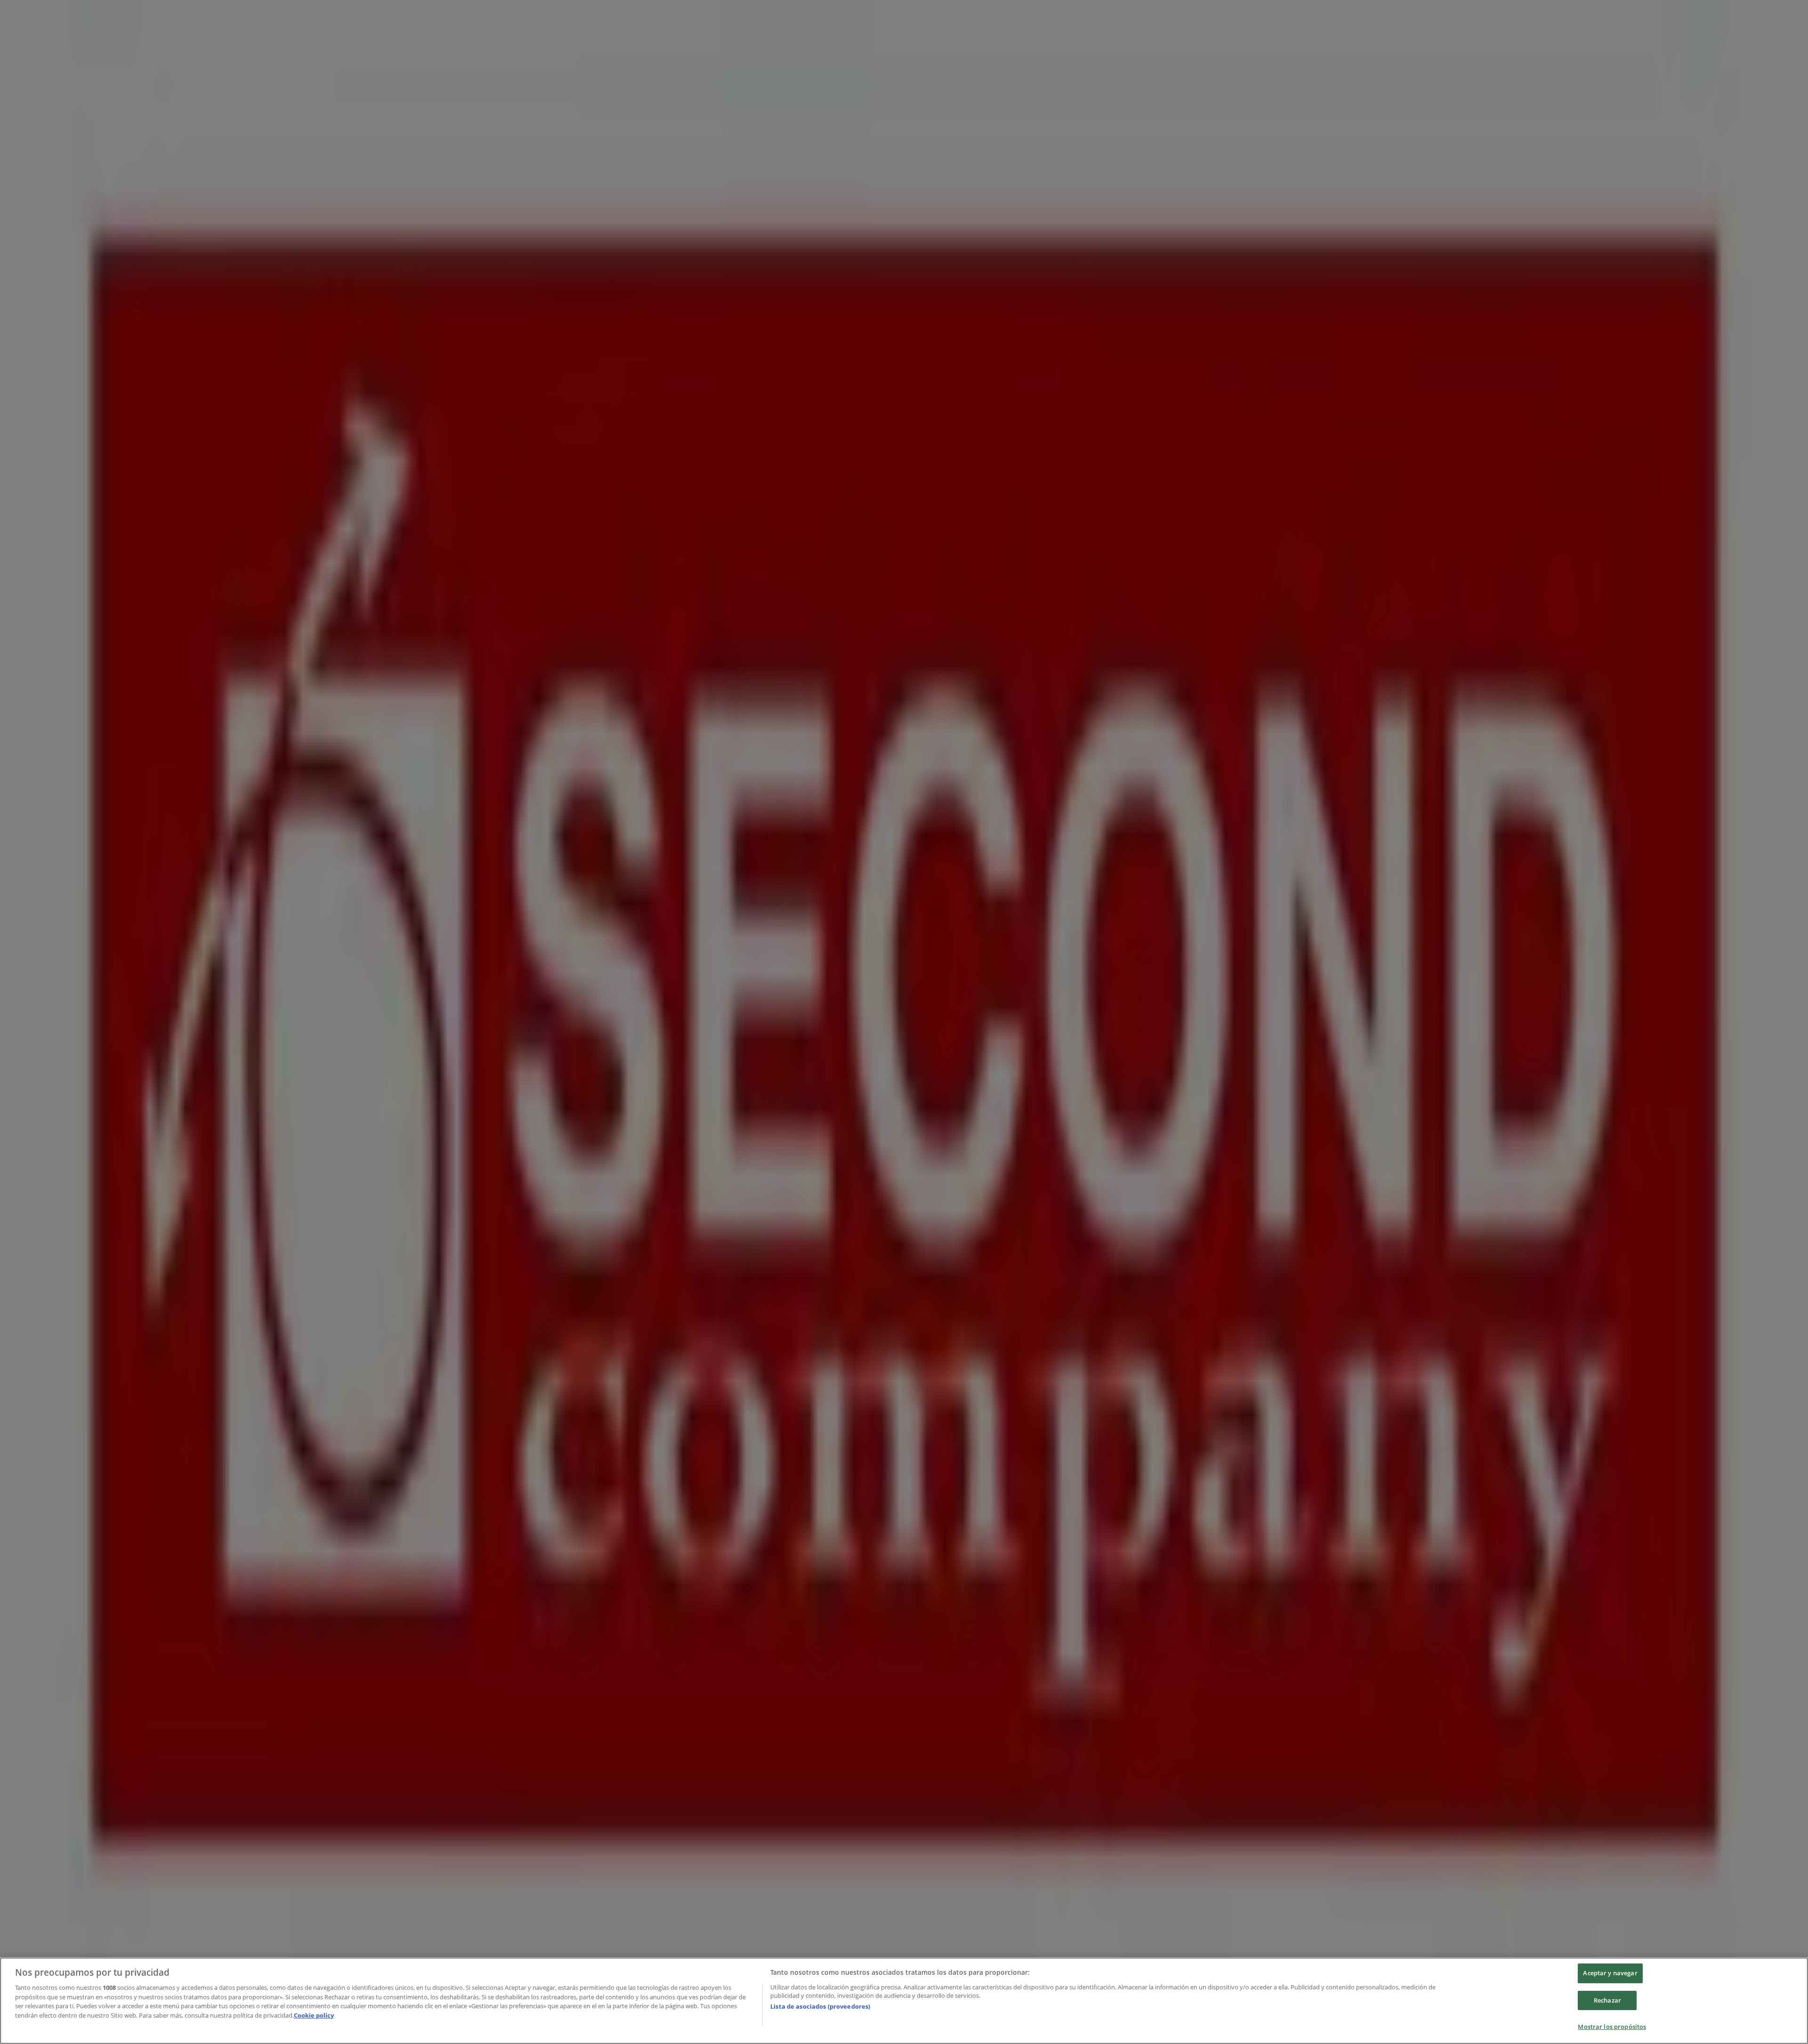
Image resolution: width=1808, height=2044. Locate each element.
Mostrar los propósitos (1612, 2027)
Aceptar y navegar (1610, 1973)
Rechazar (1607, 2000)
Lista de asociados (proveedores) (820, 2006)
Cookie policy (314, 2015)
